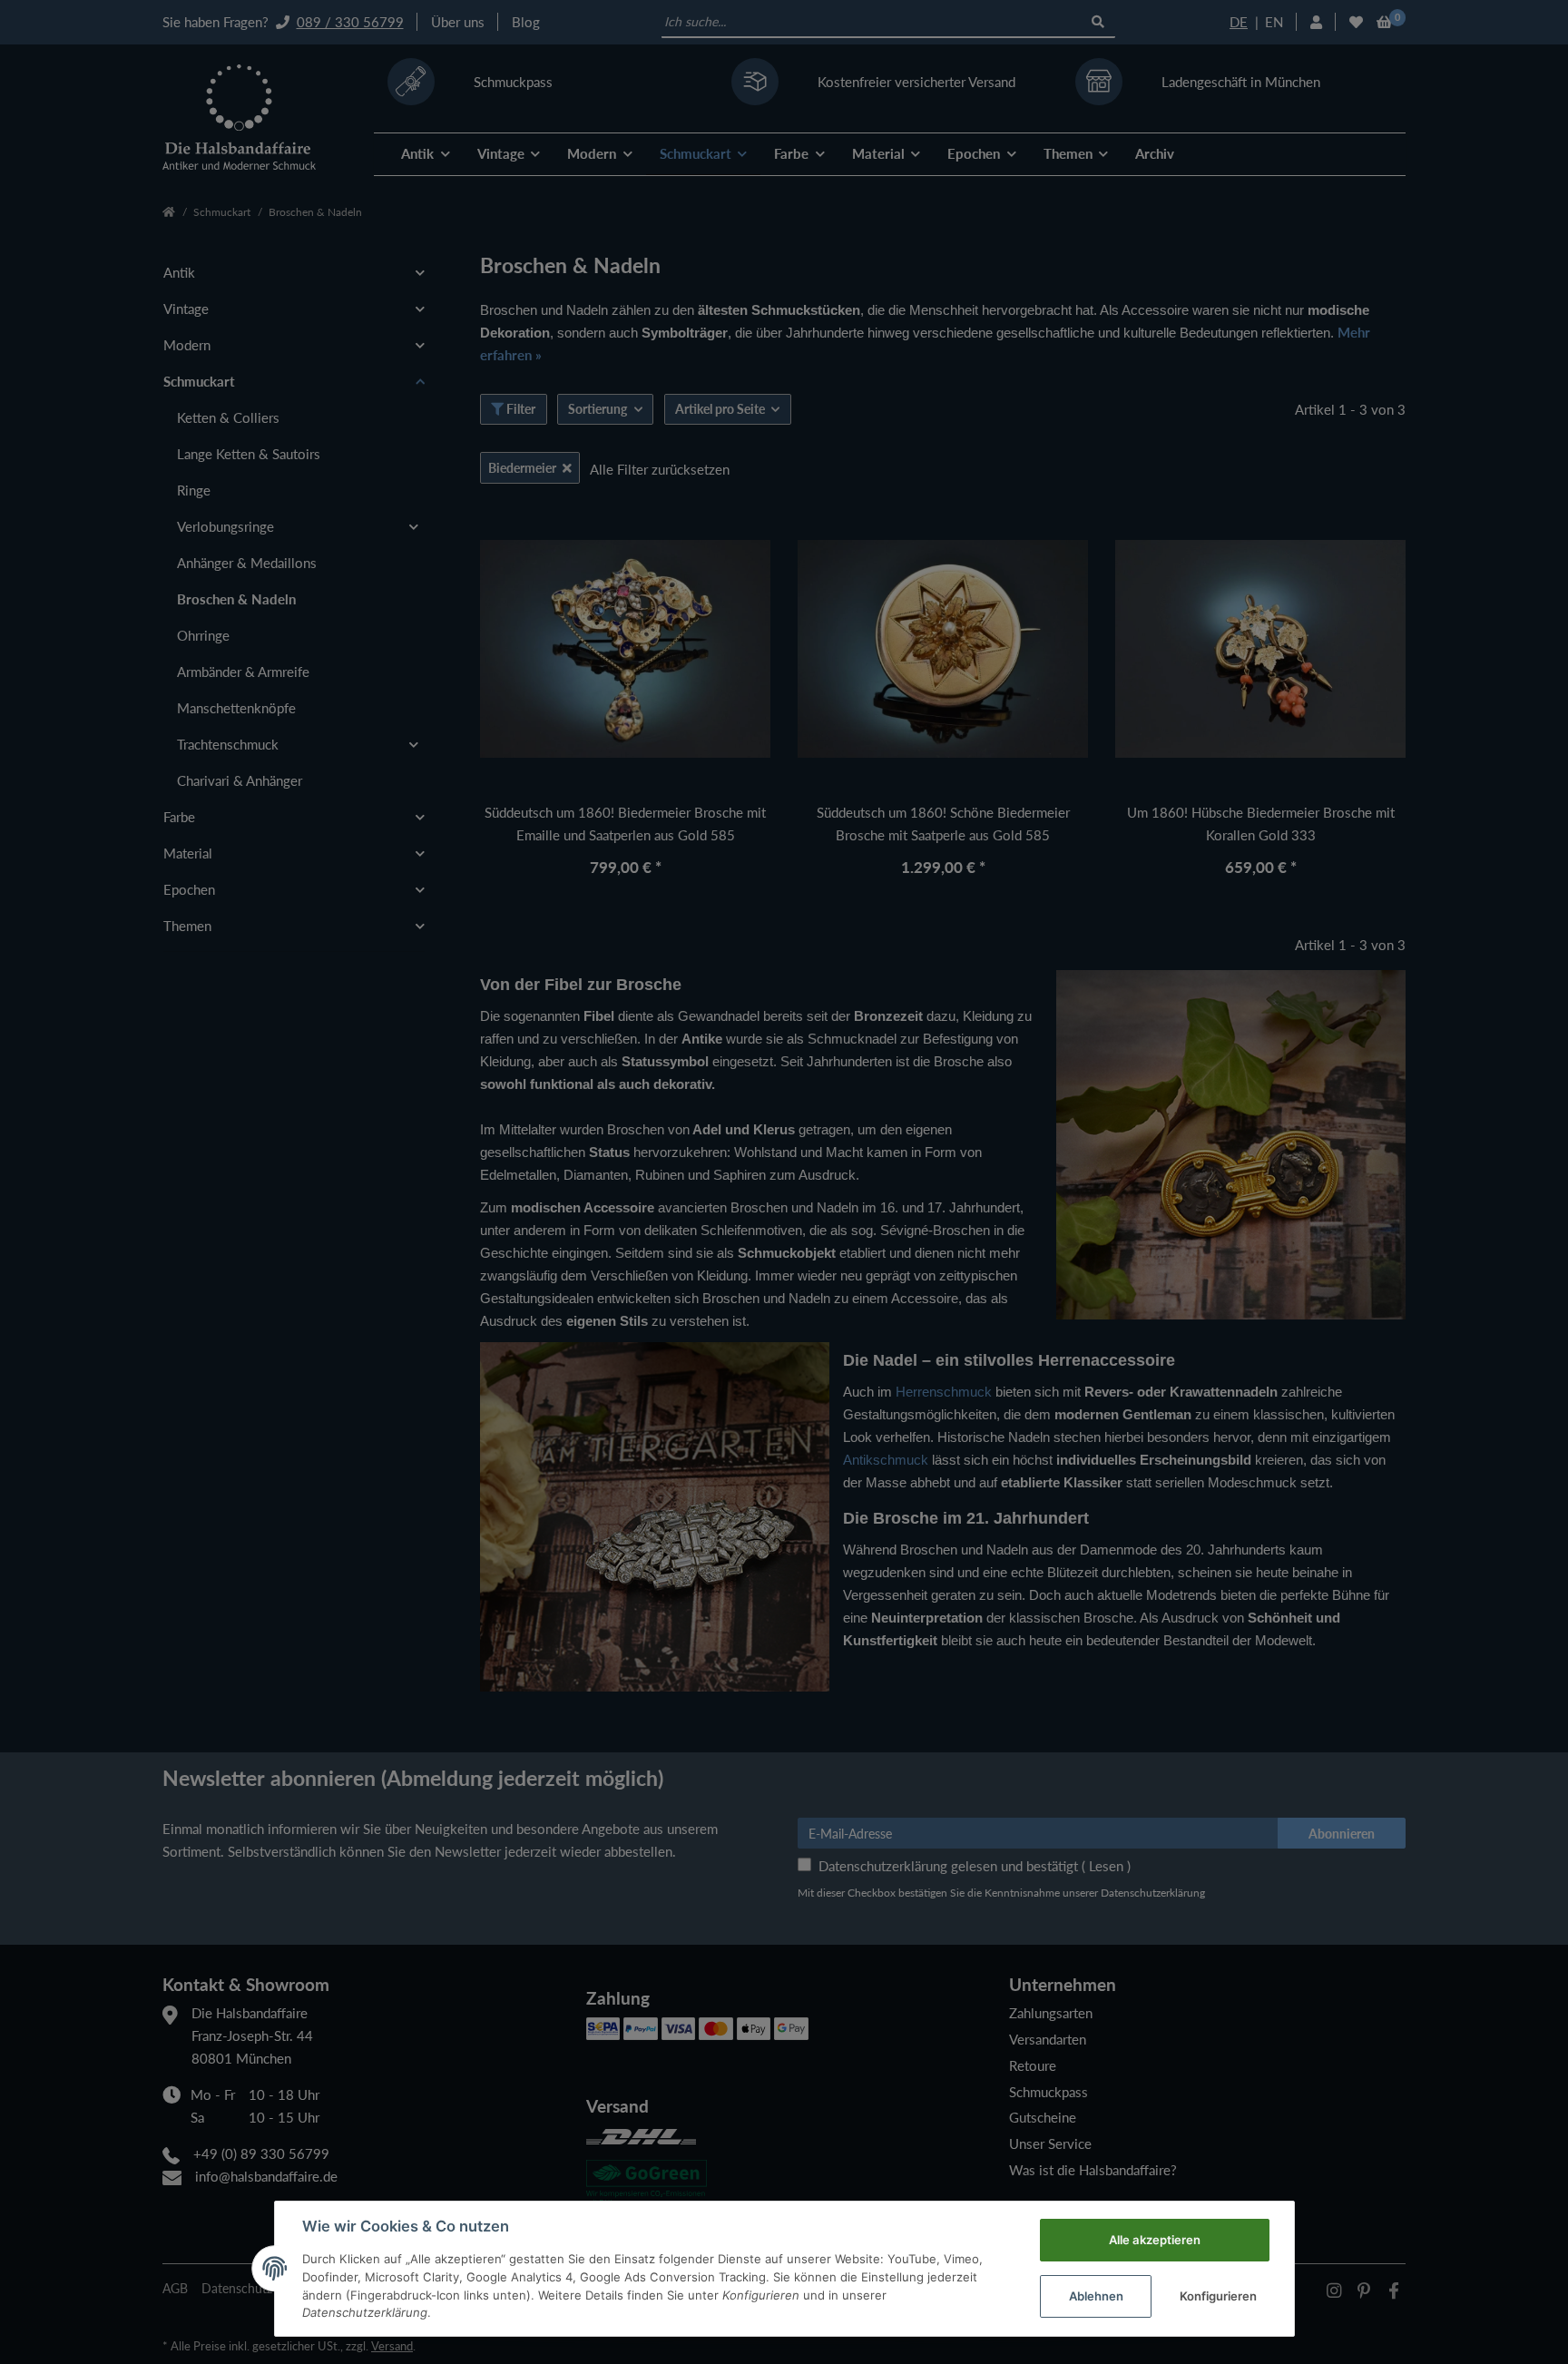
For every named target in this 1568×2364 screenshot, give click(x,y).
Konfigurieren (1218, 2296)
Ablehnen (1096, 2296)
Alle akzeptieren (1155, 2240)
